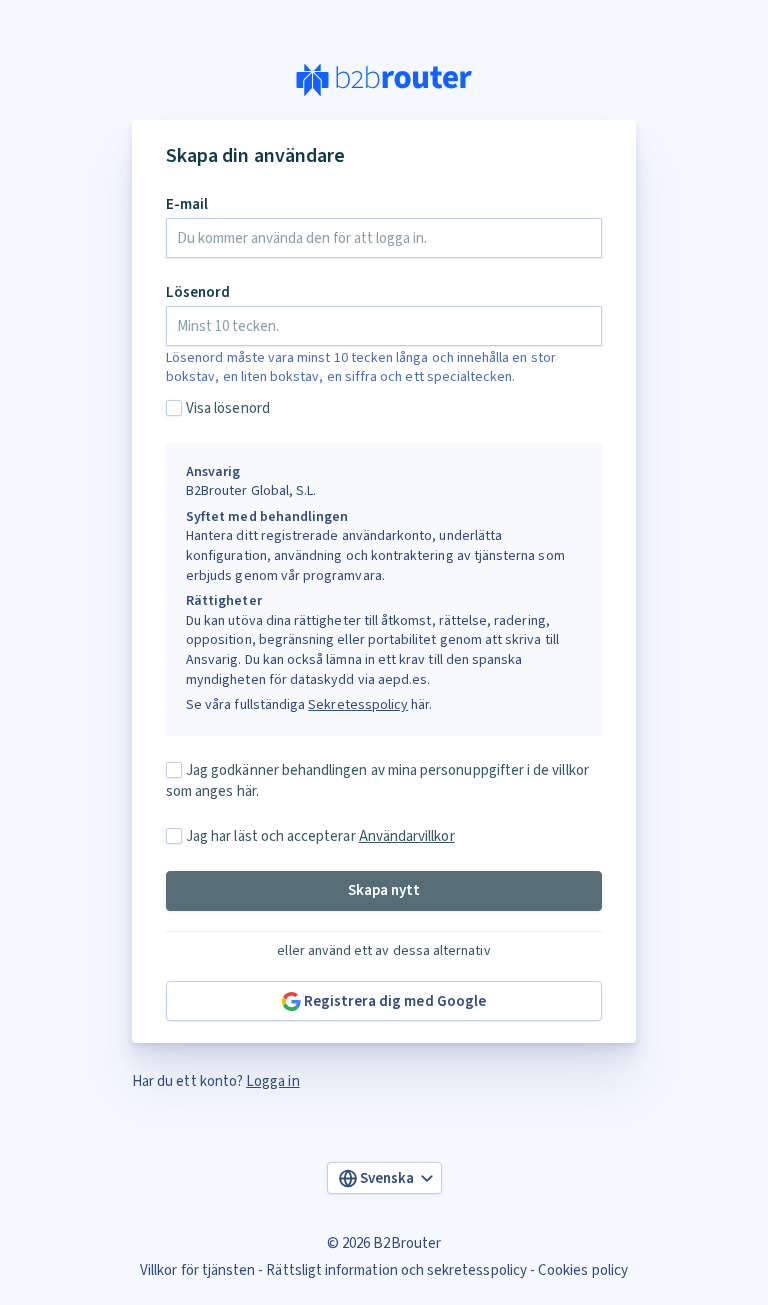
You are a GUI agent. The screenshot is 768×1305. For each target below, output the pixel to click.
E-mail (187, 204)
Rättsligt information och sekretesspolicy (396, 1270)
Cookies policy (583, 1270)
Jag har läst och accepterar (320, 836)
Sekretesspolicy (358, 705)
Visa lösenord (228, 408)
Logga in (272, 1081)
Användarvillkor (407, 836)
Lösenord (198, 292)
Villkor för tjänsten (197, 1270)
